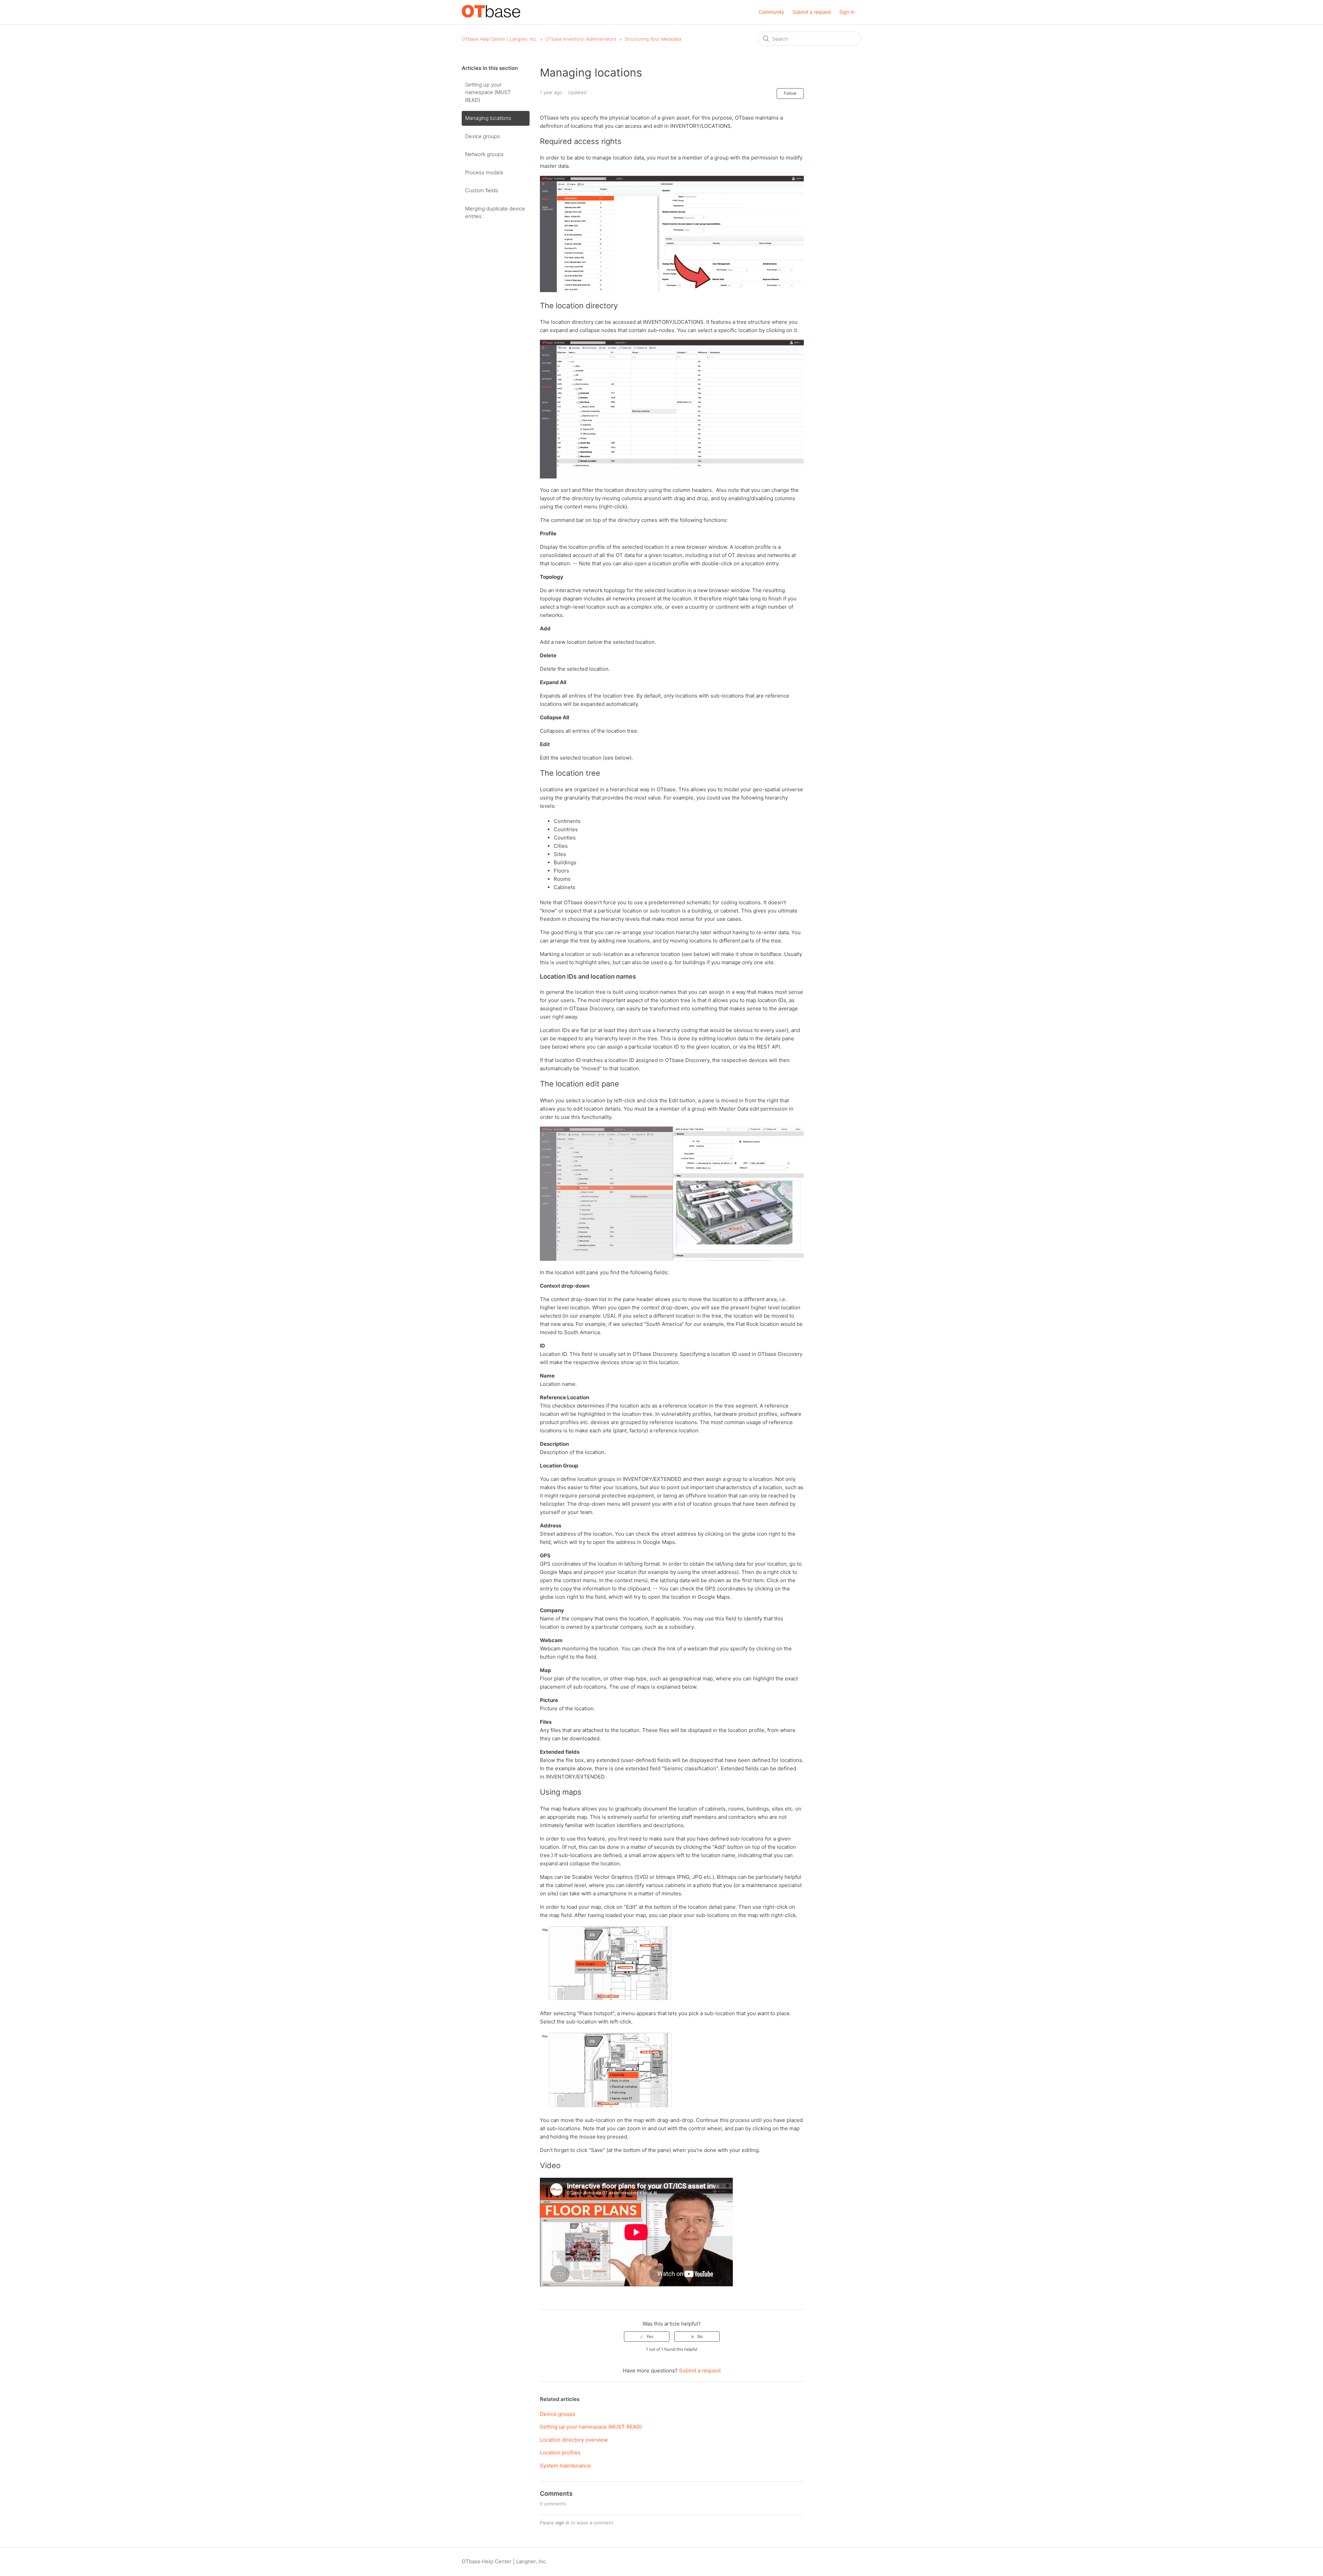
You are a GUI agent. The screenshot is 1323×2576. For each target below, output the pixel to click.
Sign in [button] (847, 12)
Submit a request (812, 12)
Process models (484, 172)
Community (771, 12)
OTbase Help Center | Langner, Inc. (499, 39)
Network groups (484, 154)
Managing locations (488, 118)
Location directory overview (574, 2440)
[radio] (647, 2337)
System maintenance (565, 2466)
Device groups (483, 136)
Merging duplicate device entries (495, 213)
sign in (562, 2523)
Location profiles (560, 2453)
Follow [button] (790, 93)
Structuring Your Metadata (653, 39)
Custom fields (482, 190)
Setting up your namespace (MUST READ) (488, 92)
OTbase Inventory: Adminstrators (581, 39)
